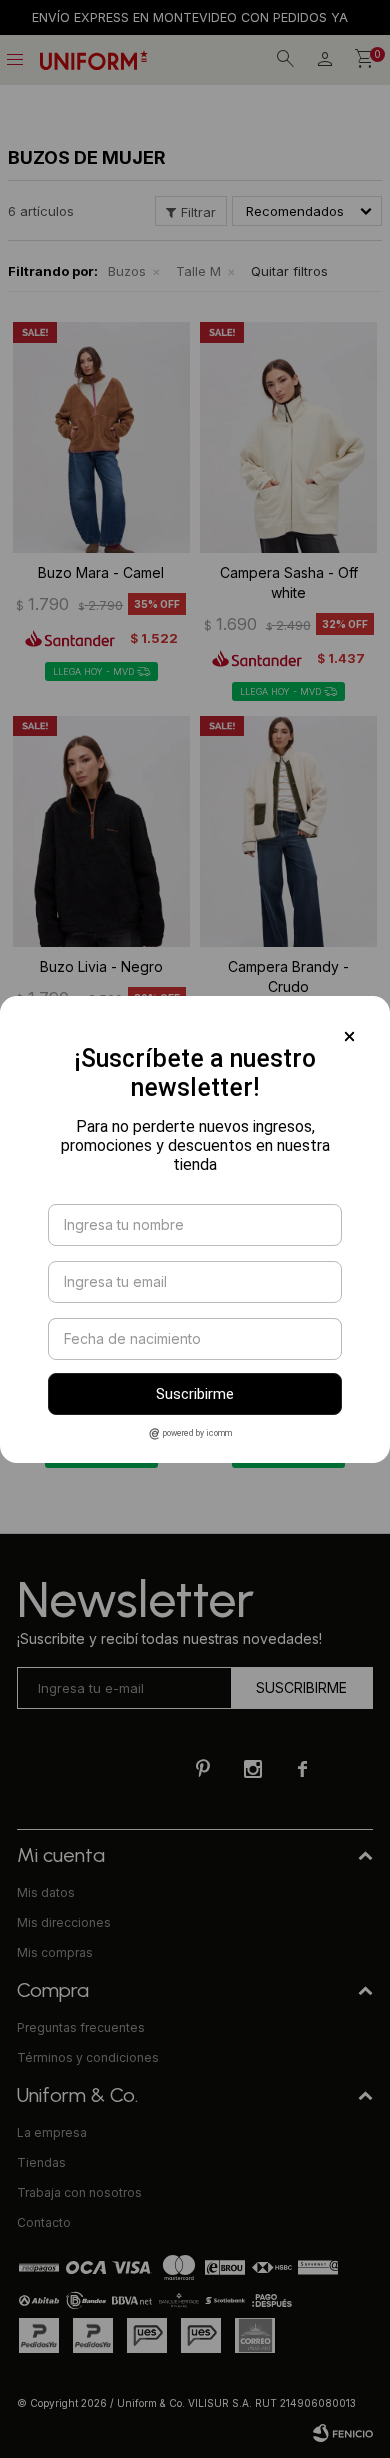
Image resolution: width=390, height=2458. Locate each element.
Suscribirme (195, 1394)
